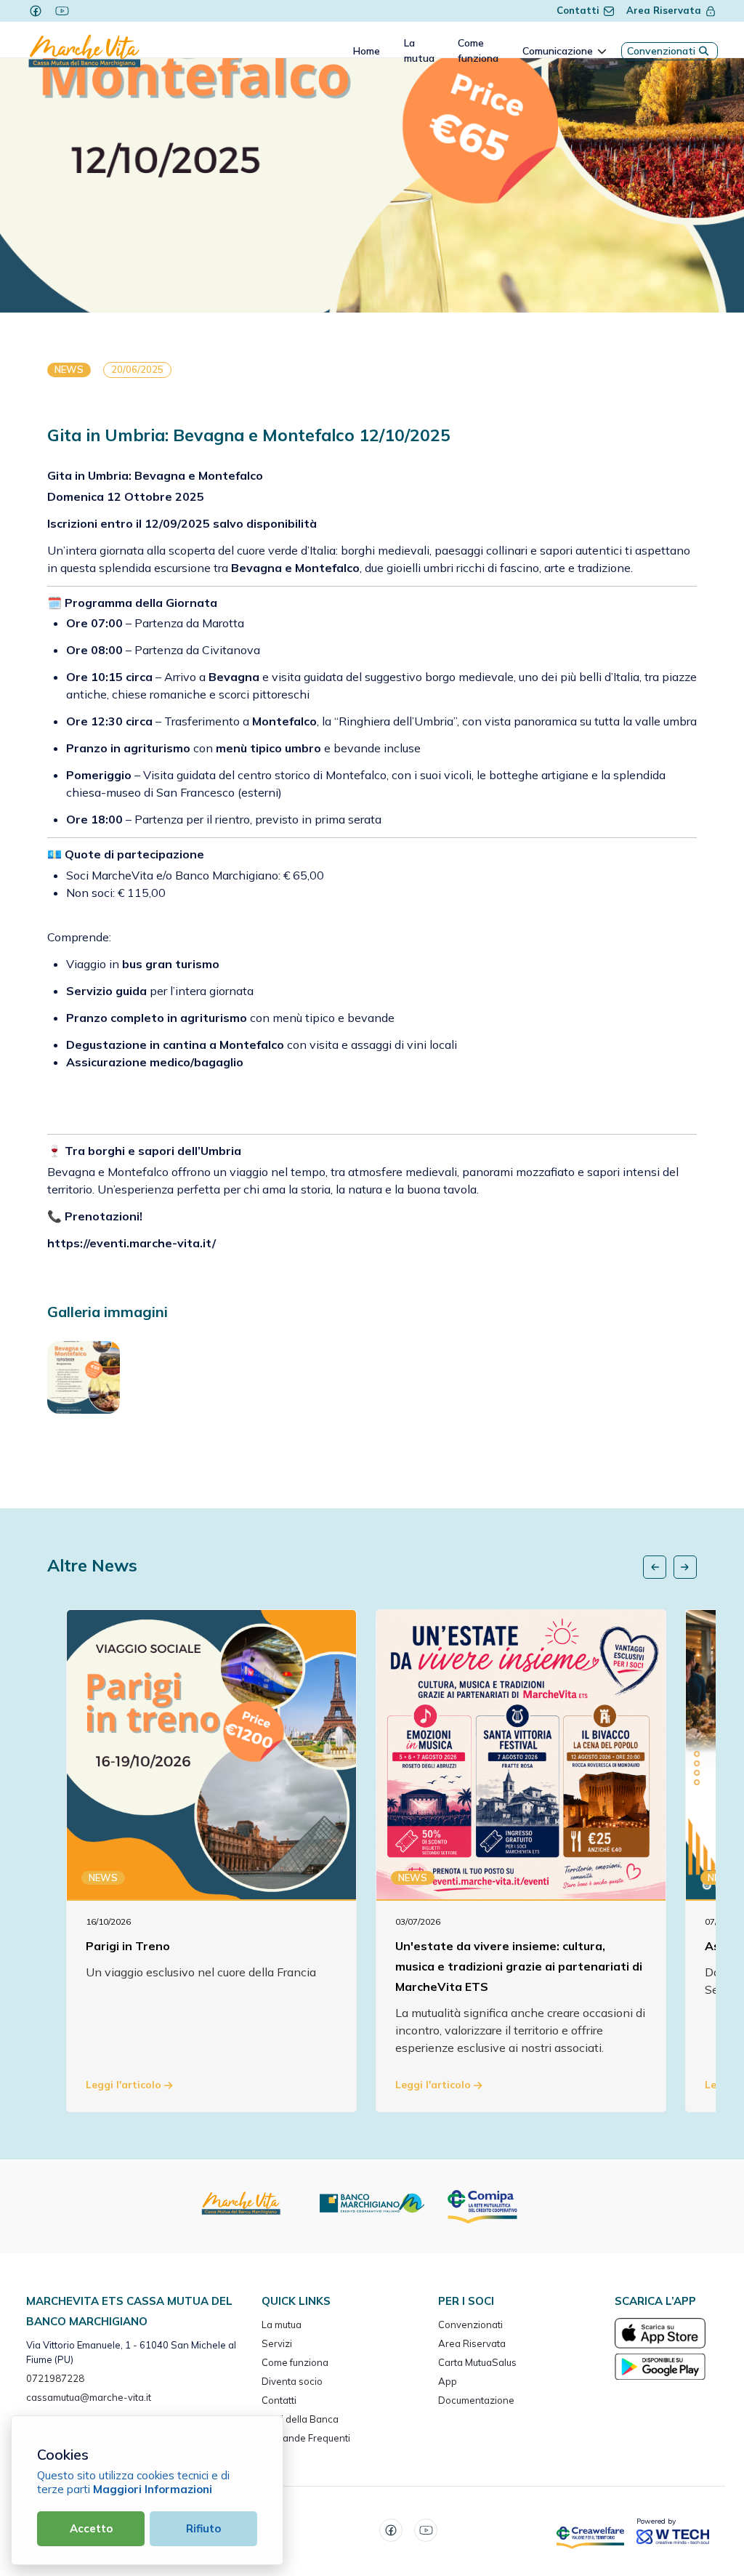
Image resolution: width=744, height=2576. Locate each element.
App (448, 2381)
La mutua (282, 2325)
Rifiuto (203, 2528)
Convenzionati (661, 51)
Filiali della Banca (300, 2419)
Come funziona (295, 2362)
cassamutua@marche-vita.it (89, 2397)
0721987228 (55, 2378)
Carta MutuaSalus (477, 2362)
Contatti (578, 10)
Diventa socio (292, 2381)
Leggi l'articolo (125, 2085)
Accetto (91, 2528)
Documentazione (476, 2400)
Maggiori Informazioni (153, 2489)
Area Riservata (664, 10)
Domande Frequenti (306, 2438)
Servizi (277, 2343)
